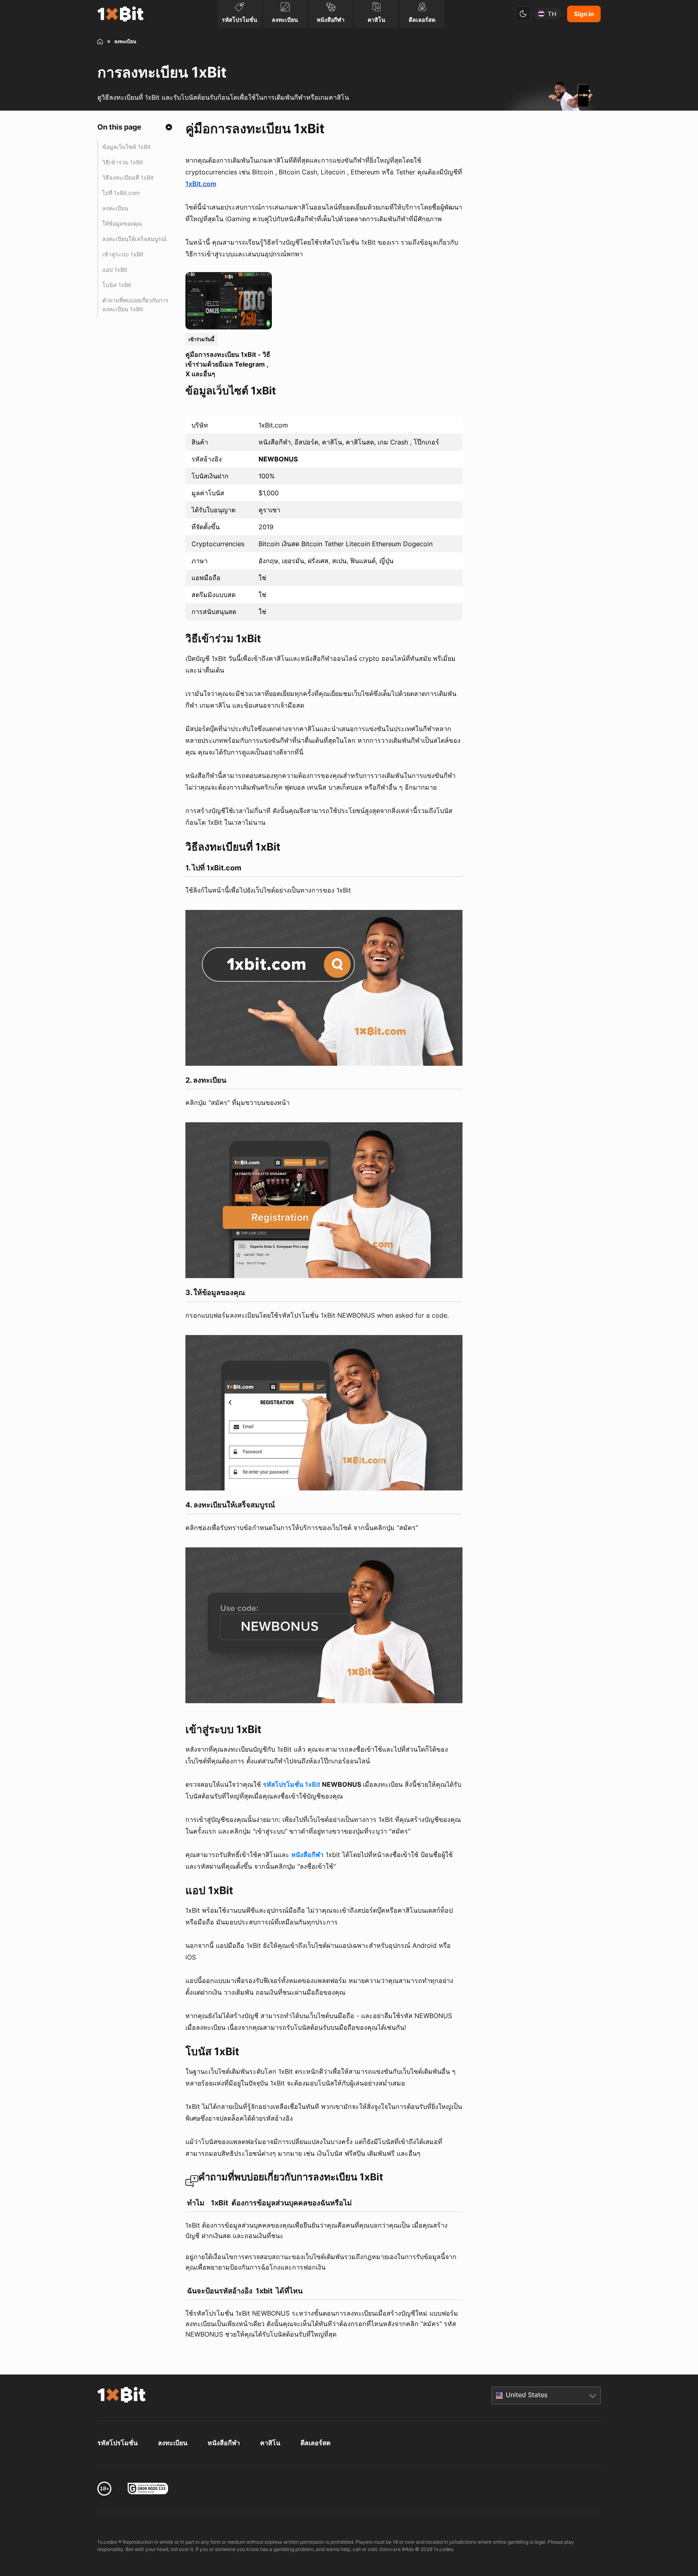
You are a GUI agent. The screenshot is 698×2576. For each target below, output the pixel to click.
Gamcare (390, 2549)
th (552, 14)
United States (527, 2395)
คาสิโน (270, 2443)
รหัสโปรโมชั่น (118, 2443)
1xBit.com (201, 184)
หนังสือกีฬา (307, 1855)
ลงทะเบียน (173, 2443)
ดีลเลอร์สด (315, 2443)
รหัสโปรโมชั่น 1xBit (292, 1784)
